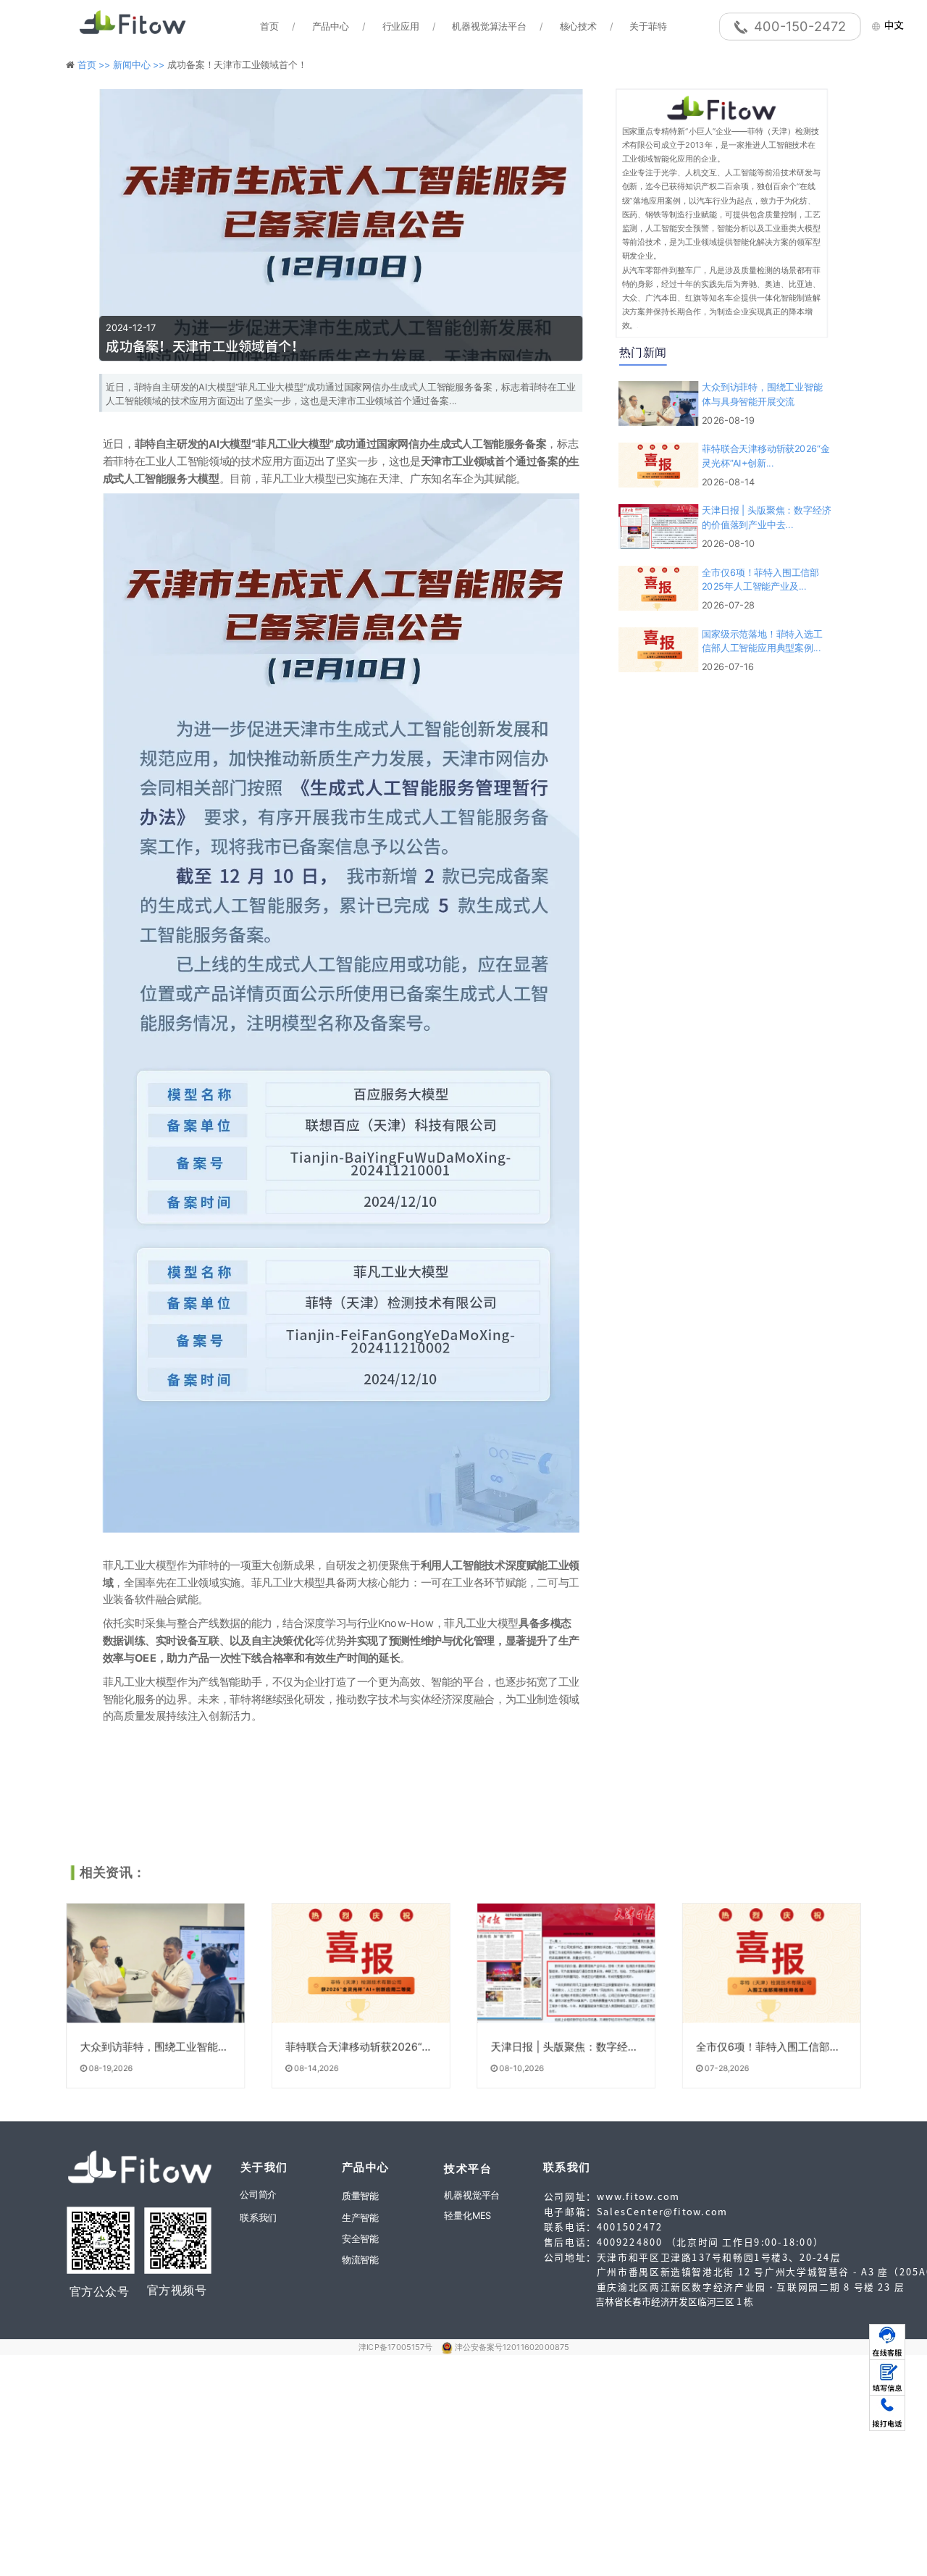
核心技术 (578, 26)
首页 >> (95, 64)
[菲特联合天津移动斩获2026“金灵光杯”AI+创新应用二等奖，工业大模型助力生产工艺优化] (361, 1963)
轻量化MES (467, 2215)
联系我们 (258, 2217)
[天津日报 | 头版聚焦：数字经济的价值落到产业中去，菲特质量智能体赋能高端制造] (566, 1963)
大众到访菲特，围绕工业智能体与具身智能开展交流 (155, 2047)
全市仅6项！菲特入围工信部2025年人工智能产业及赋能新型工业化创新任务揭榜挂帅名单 (770, 2047)
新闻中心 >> (140, 64)
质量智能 (360, 2196)
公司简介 (258, 2194)
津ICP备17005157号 (397, 2347)
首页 (269, 26)
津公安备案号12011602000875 (512, 2347)
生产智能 (360, 2217)
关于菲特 (648, 26)
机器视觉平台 (472, 2196)
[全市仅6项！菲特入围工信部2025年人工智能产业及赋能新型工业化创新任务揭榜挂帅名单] (772, 1963)
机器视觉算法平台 (489, 26)
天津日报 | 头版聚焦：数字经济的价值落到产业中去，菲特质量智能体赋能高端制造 (565, 2047)
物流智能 (360, 2259)
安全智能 (360, 2238)
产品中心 (331, 26)
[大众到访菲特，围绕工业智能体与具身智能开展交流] (155, 1963)
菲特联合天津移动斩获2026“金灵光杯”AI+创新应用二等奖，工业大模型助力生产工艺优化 (360, 2047)
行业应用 (401, 26)
